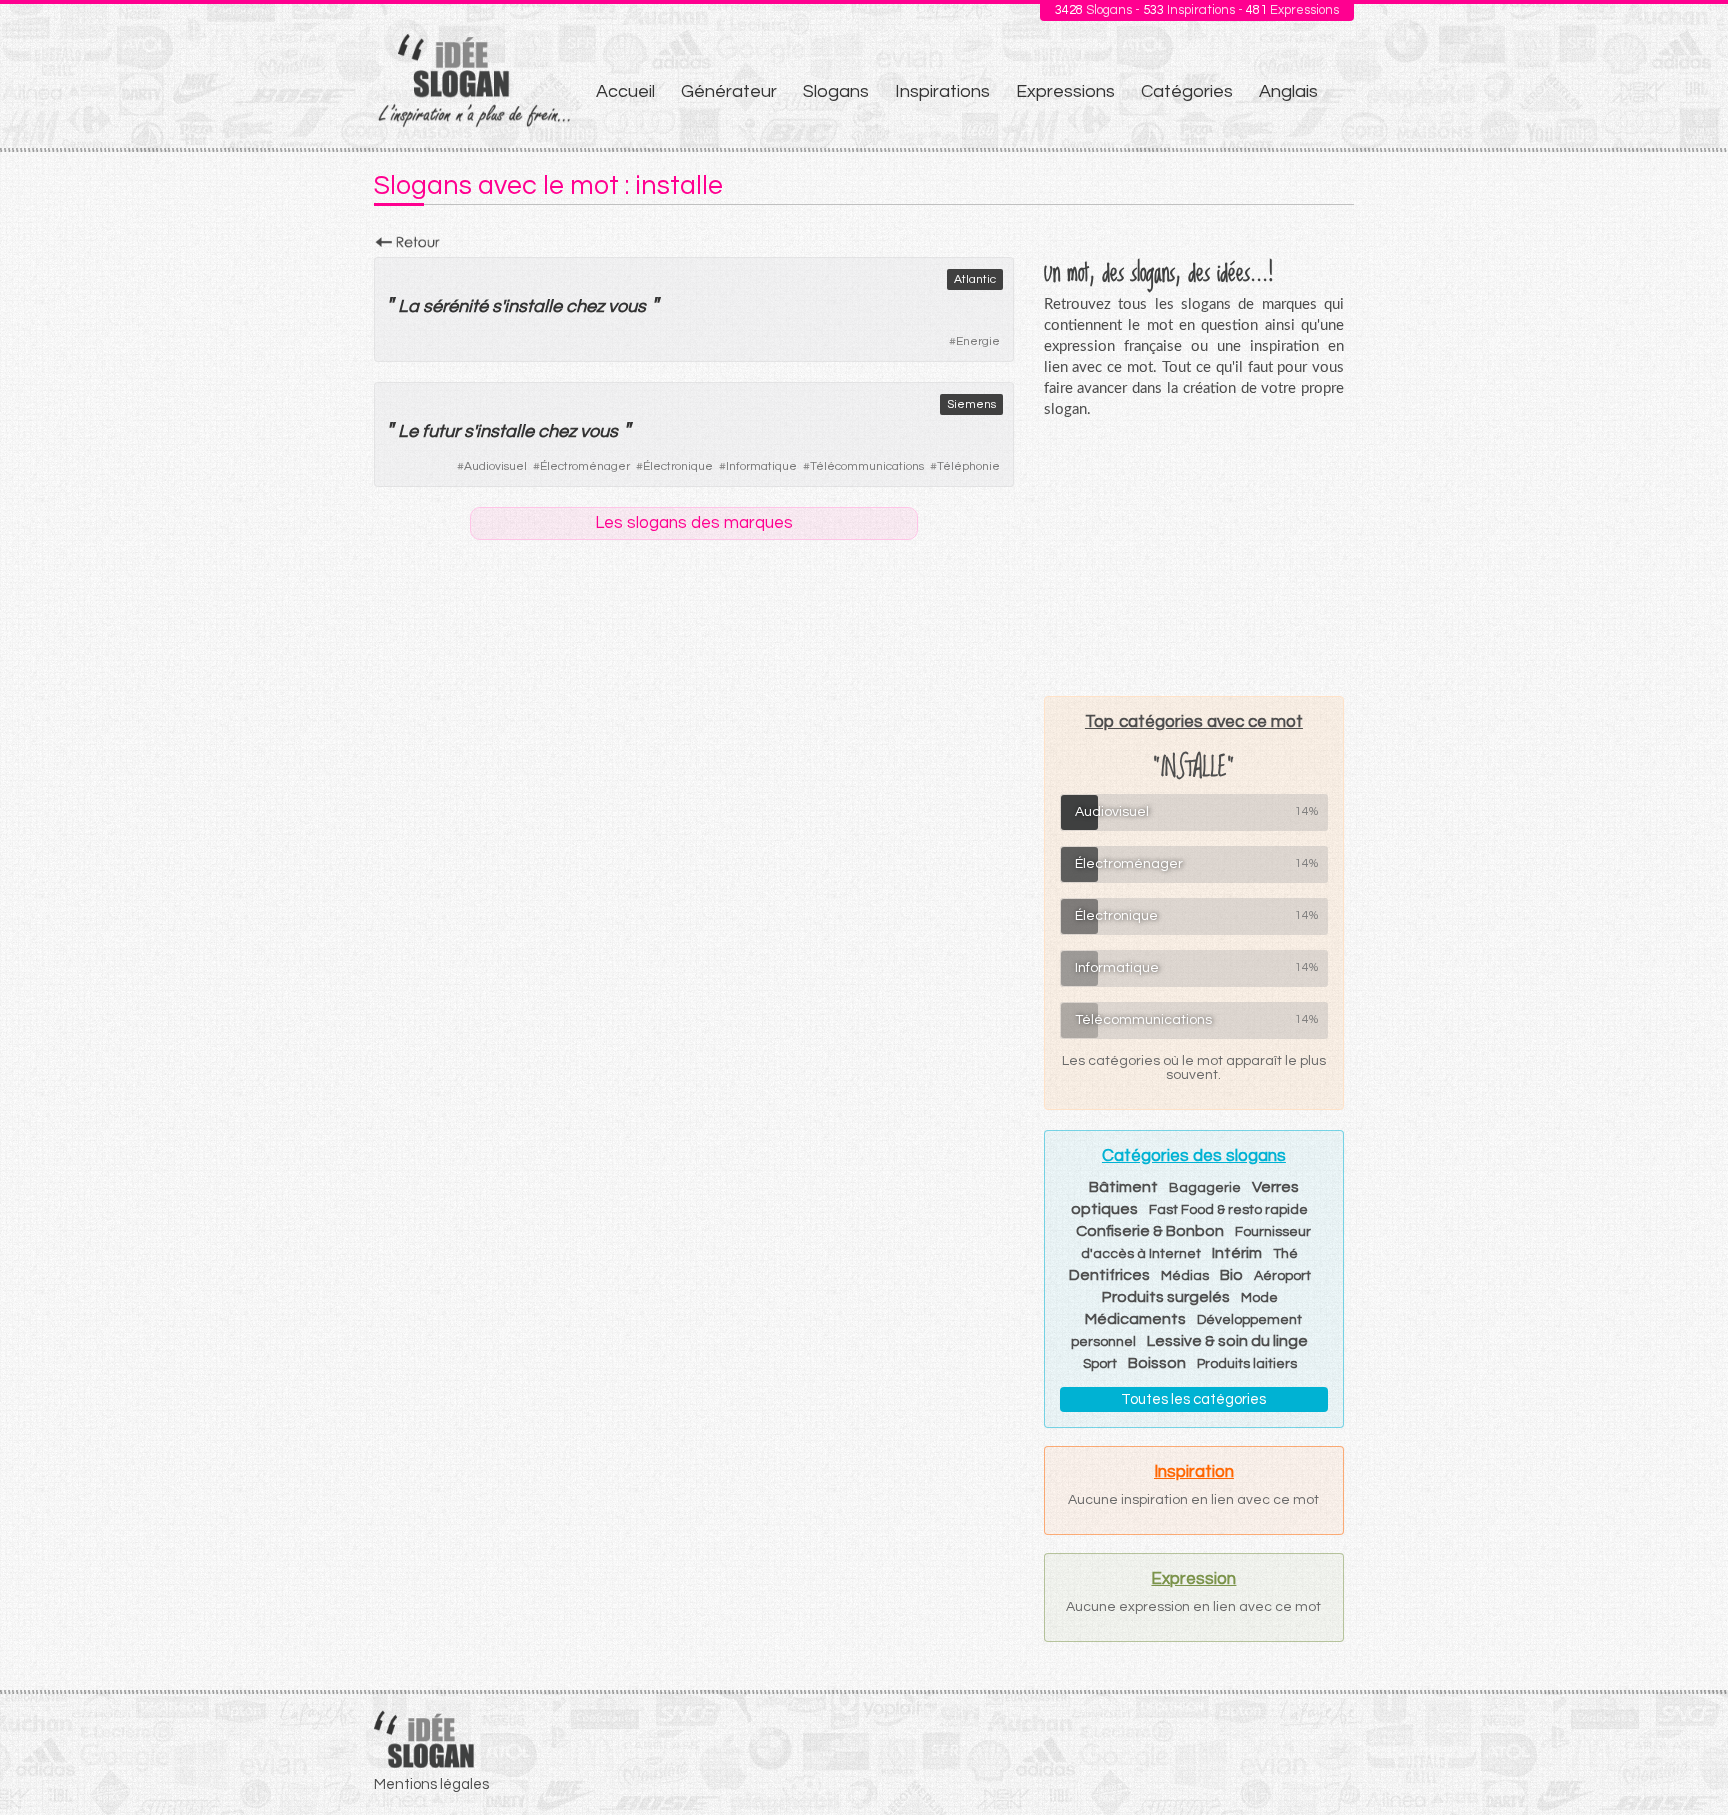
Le (408, 431)
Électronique (678, 466)
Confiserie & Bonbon (1150, 1231)
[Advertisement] (1194, 557)
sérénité (455, 306)
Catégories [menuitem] (1187, 91)
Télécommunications (867, 466)
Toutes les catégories (1193, 1399)
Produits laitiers (1247, 1364)
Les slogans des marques (694, 523)
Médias (1185, 1276)
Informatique (761, 466)
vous (627, 306)
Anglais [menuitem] (1288, 91)
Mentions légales (431, 1784)
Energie (978, 341)
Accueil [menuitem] (625, 91)
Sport (1100, 1364)
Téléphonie (968, 466)
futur (441, 431)
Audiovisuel (495, 466)
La (408, 306)
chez (585, 306)
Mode (1259, 1298)
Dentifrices (1109, 1275)
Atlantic (975, 279)
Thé (1285, 1254)
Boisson (1157, 1363)
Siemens (971, 404)
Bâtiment (1123, 1187)
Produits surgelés (1166, 1297)
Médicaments (1135, 1319)
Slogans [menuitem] (836, 91)
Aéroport (1282, 1276)
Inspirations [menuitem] (942, 91)
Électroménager (585, 466)
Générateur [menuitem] (729, 91)
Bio (1231, 1275)
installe (533, 306)
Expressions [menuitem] (1065, 91)
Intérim (1237, 1253)
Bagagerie (1205, 1188)
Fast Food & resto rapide (1228, 1210)
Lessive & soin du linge (1227, 1341)
